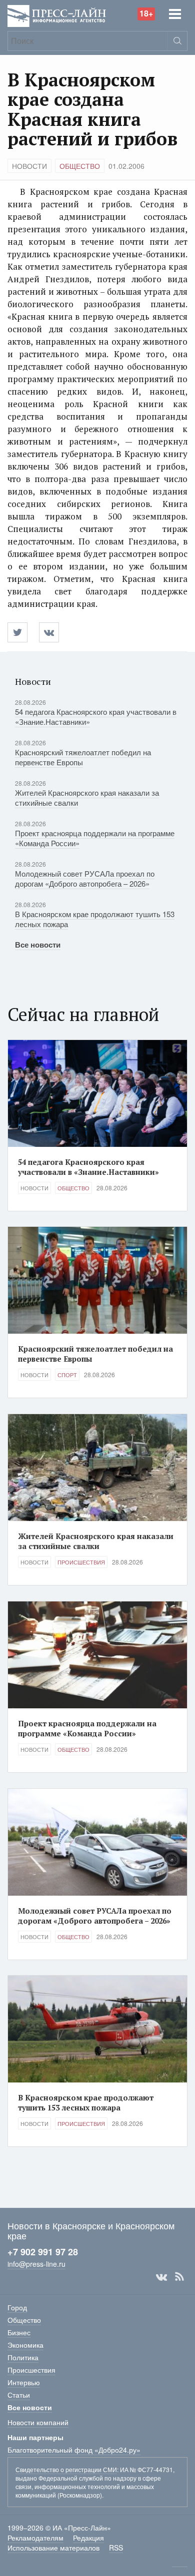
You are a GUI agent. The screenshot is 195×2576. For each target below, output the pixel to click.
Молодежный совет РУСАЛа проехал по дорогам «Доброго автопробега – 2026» (85, 878)
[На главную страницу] (57, 15)
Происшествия (81, 1562)
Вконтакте (161, 2277)
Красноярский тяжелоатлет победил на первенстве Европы (83, 757)
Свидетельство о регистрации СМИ (66, 2469)
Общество (80, 166)
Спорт (67, 1375)
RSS (179, 2277)
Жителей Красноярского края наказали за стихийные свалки (87, 797)
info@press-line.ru (36, 2264)
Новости (29, 166)
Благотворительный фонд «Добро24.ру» (74, 2450)
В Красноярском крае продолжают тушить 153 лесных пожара (95, 919)
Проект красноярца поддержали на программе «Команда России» (95, 838)
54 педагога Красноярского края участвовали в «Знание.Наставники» (96, 717)
